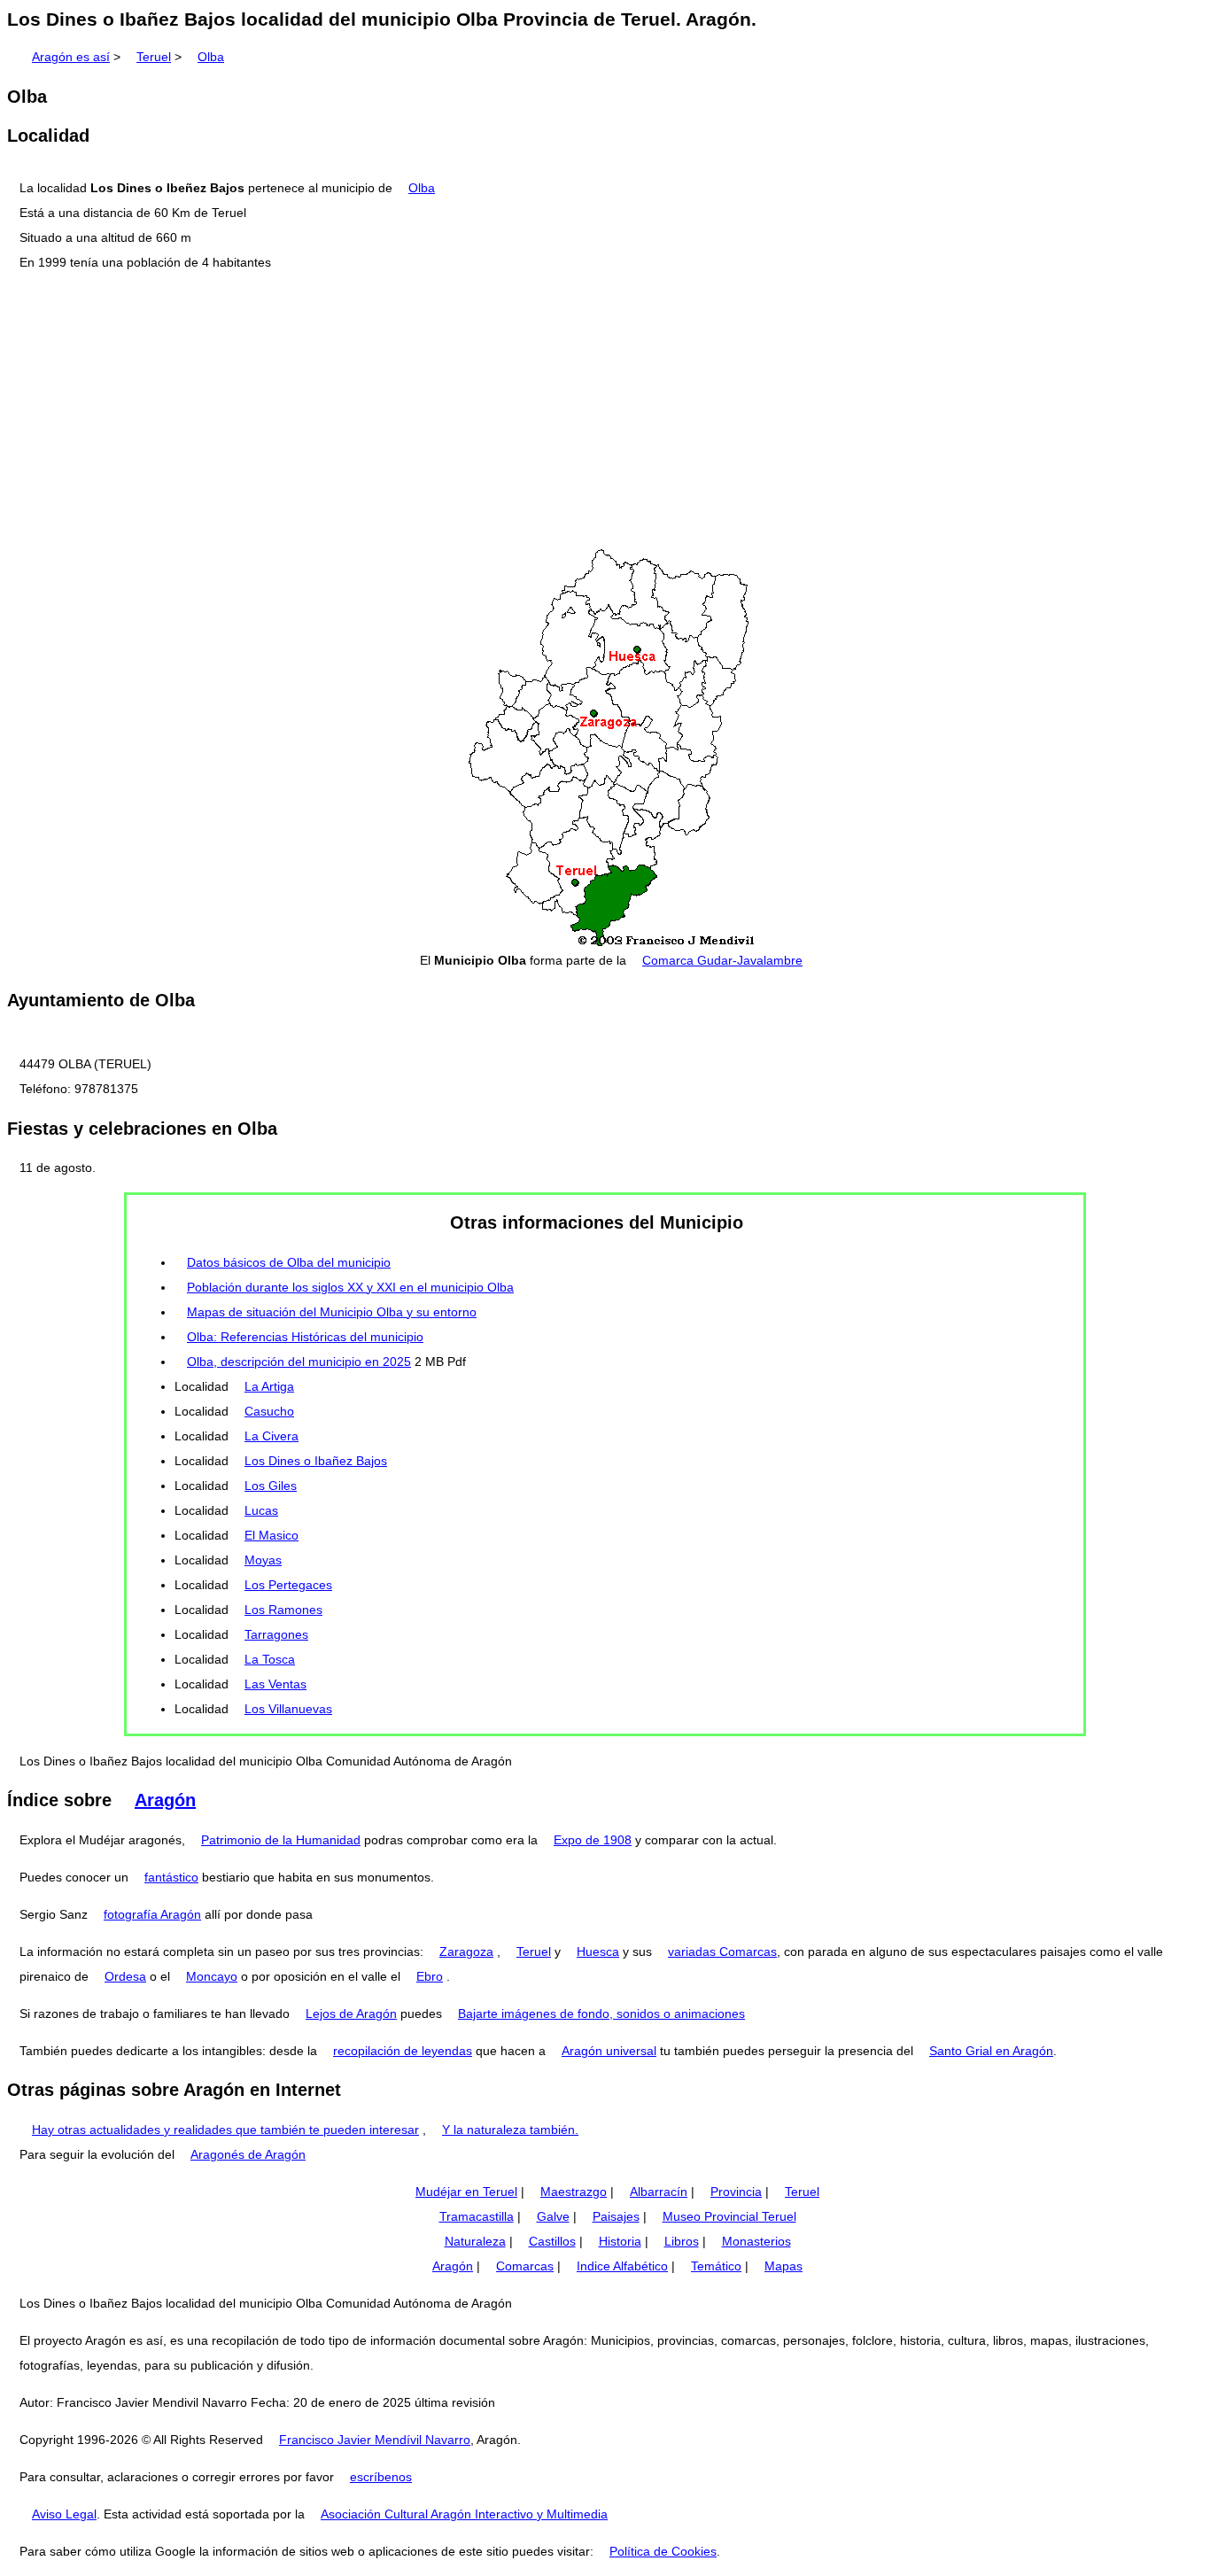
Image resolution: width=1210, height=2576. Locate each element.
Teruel (154, 57)
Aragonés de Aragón (248, 2154)
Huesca (598, 1951)
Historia (620, 2241)
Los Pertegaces (288, 1585)
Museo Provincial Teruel (729, 2216)
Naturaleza (475, 2241)
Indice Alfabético (622, 2266)
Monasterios (756, 2241)
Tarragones (276, 1634)
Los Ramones (283, 1610)
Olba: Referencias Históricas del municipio (305, 1337)
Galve (553, 2216)
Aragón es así (71, 57)
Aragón (165, 1800)
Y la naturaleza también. (510, 2130)
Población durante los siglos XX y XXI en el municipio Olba (350, 1287)
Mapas (783, 2266)
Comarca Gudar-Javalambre (722, 960)
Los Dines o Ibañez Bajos (316, 1461)
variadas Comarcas (722, 1951)
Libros (682, 2241)
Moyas (263, 1560)
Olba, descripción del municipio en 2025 (299, 1362)
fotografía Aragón (152, 1914)
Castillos (552, 2241)
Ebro (430, 1976)
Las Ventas (275, 1684)
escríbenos (381, 2477)
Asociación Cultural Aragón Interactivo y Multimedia (464, 2514)
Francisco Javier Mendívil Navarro (375, 2440)
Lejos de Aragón (351, 2013)
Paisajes (616, 2216)
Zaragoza (466, 1951)
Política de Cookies (663, 2551)
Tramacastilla (477, 2216)
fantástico (171, 1877)
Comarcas (525, 2266)
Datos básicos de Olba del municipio (289, 1262)
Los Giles (271, 1486)
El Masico (271, 1535)
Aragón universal (609, 2051)
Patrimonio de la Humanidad (281, 1840)
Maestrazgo (574, 2192)
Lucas (261, 1510)
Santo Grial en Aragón (991, 2051)
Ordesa (125, 1976)
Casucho (269, 1411)
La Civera (271, 1436)
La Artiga (269, 1386)
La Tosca (270, 1659)
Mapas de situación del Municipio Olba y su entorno (332, 1312)
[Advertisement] (605, 411)
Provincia (736, 2192)
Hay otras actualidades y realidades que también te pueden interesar (225, 2130)
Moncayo (212, 1976)
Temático (716, 2266)
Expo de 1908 (593, 1840)
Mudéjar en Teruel (466, 2192)
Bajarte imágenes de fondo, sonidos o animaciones (601, 2013)
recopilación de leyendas (403, 2051)
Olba (211, 57)
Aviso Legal (64, 2514)
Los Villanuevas (288, 1709)
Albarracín (659, 2192)
